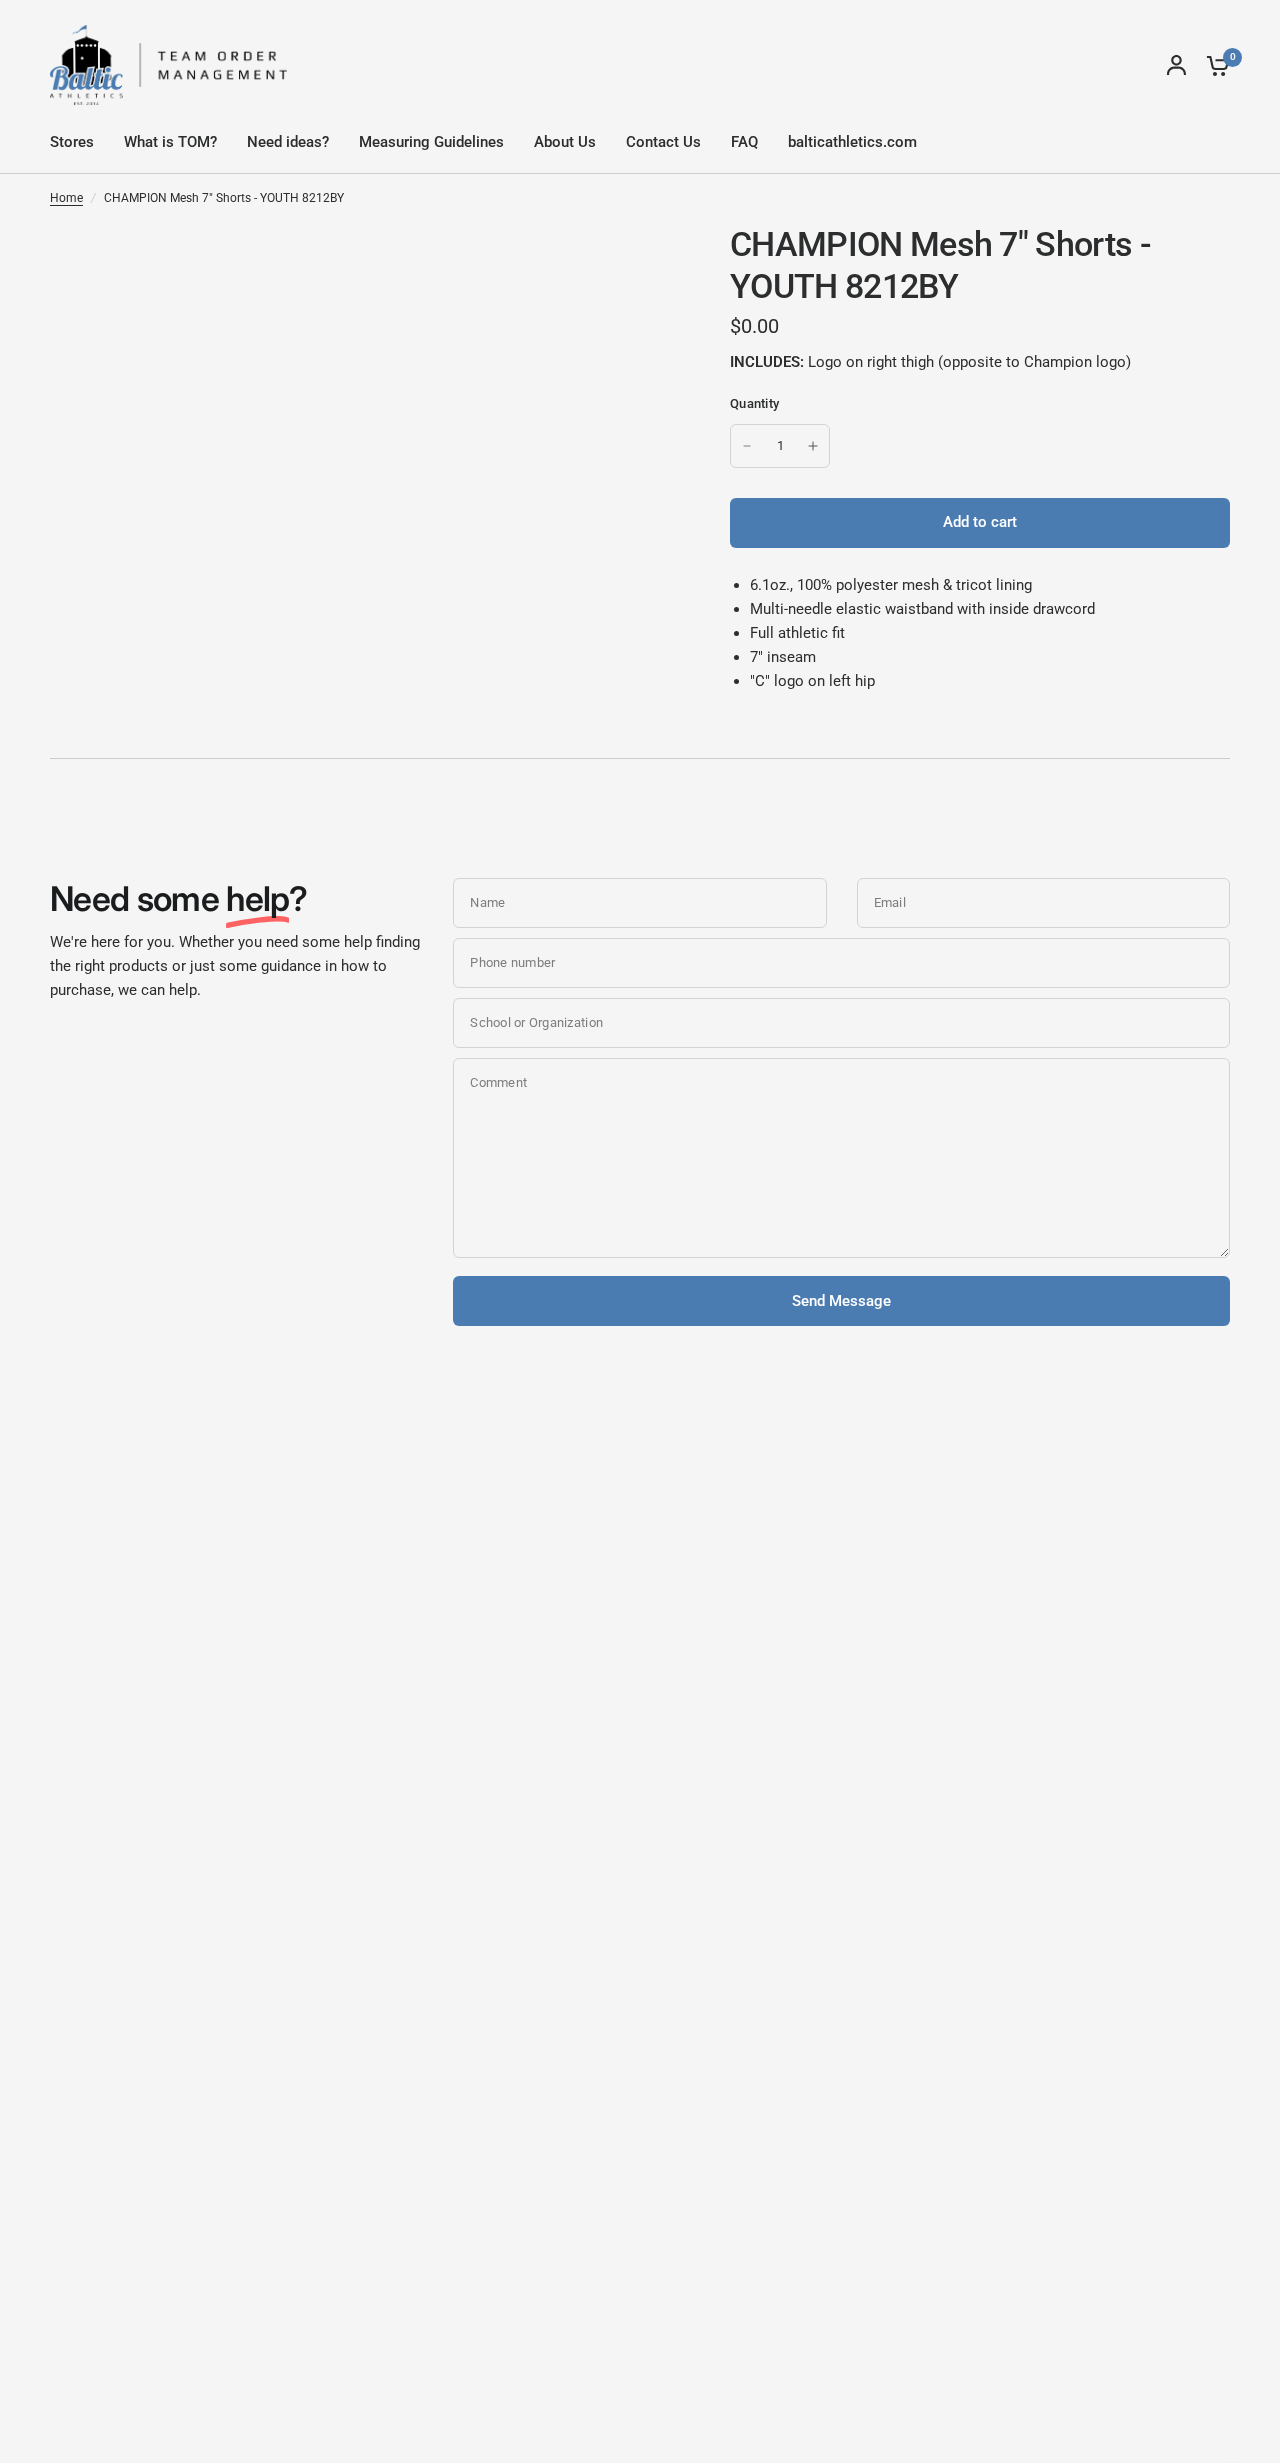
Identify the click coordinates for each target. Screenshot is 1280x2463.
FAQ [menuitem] (744, 142)
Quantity (754, 403)
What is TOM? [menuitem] (170, 142)
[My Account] (1176, 65)
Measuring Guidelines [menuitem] (431, 142)
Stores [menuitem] (72, 142)
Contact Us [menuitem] (663, 142)
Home (66, 198)
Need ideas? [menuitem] (288, 142)
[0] (1213, 65)
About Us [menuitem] (565, 142)
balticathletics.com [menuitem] (852, 142)
